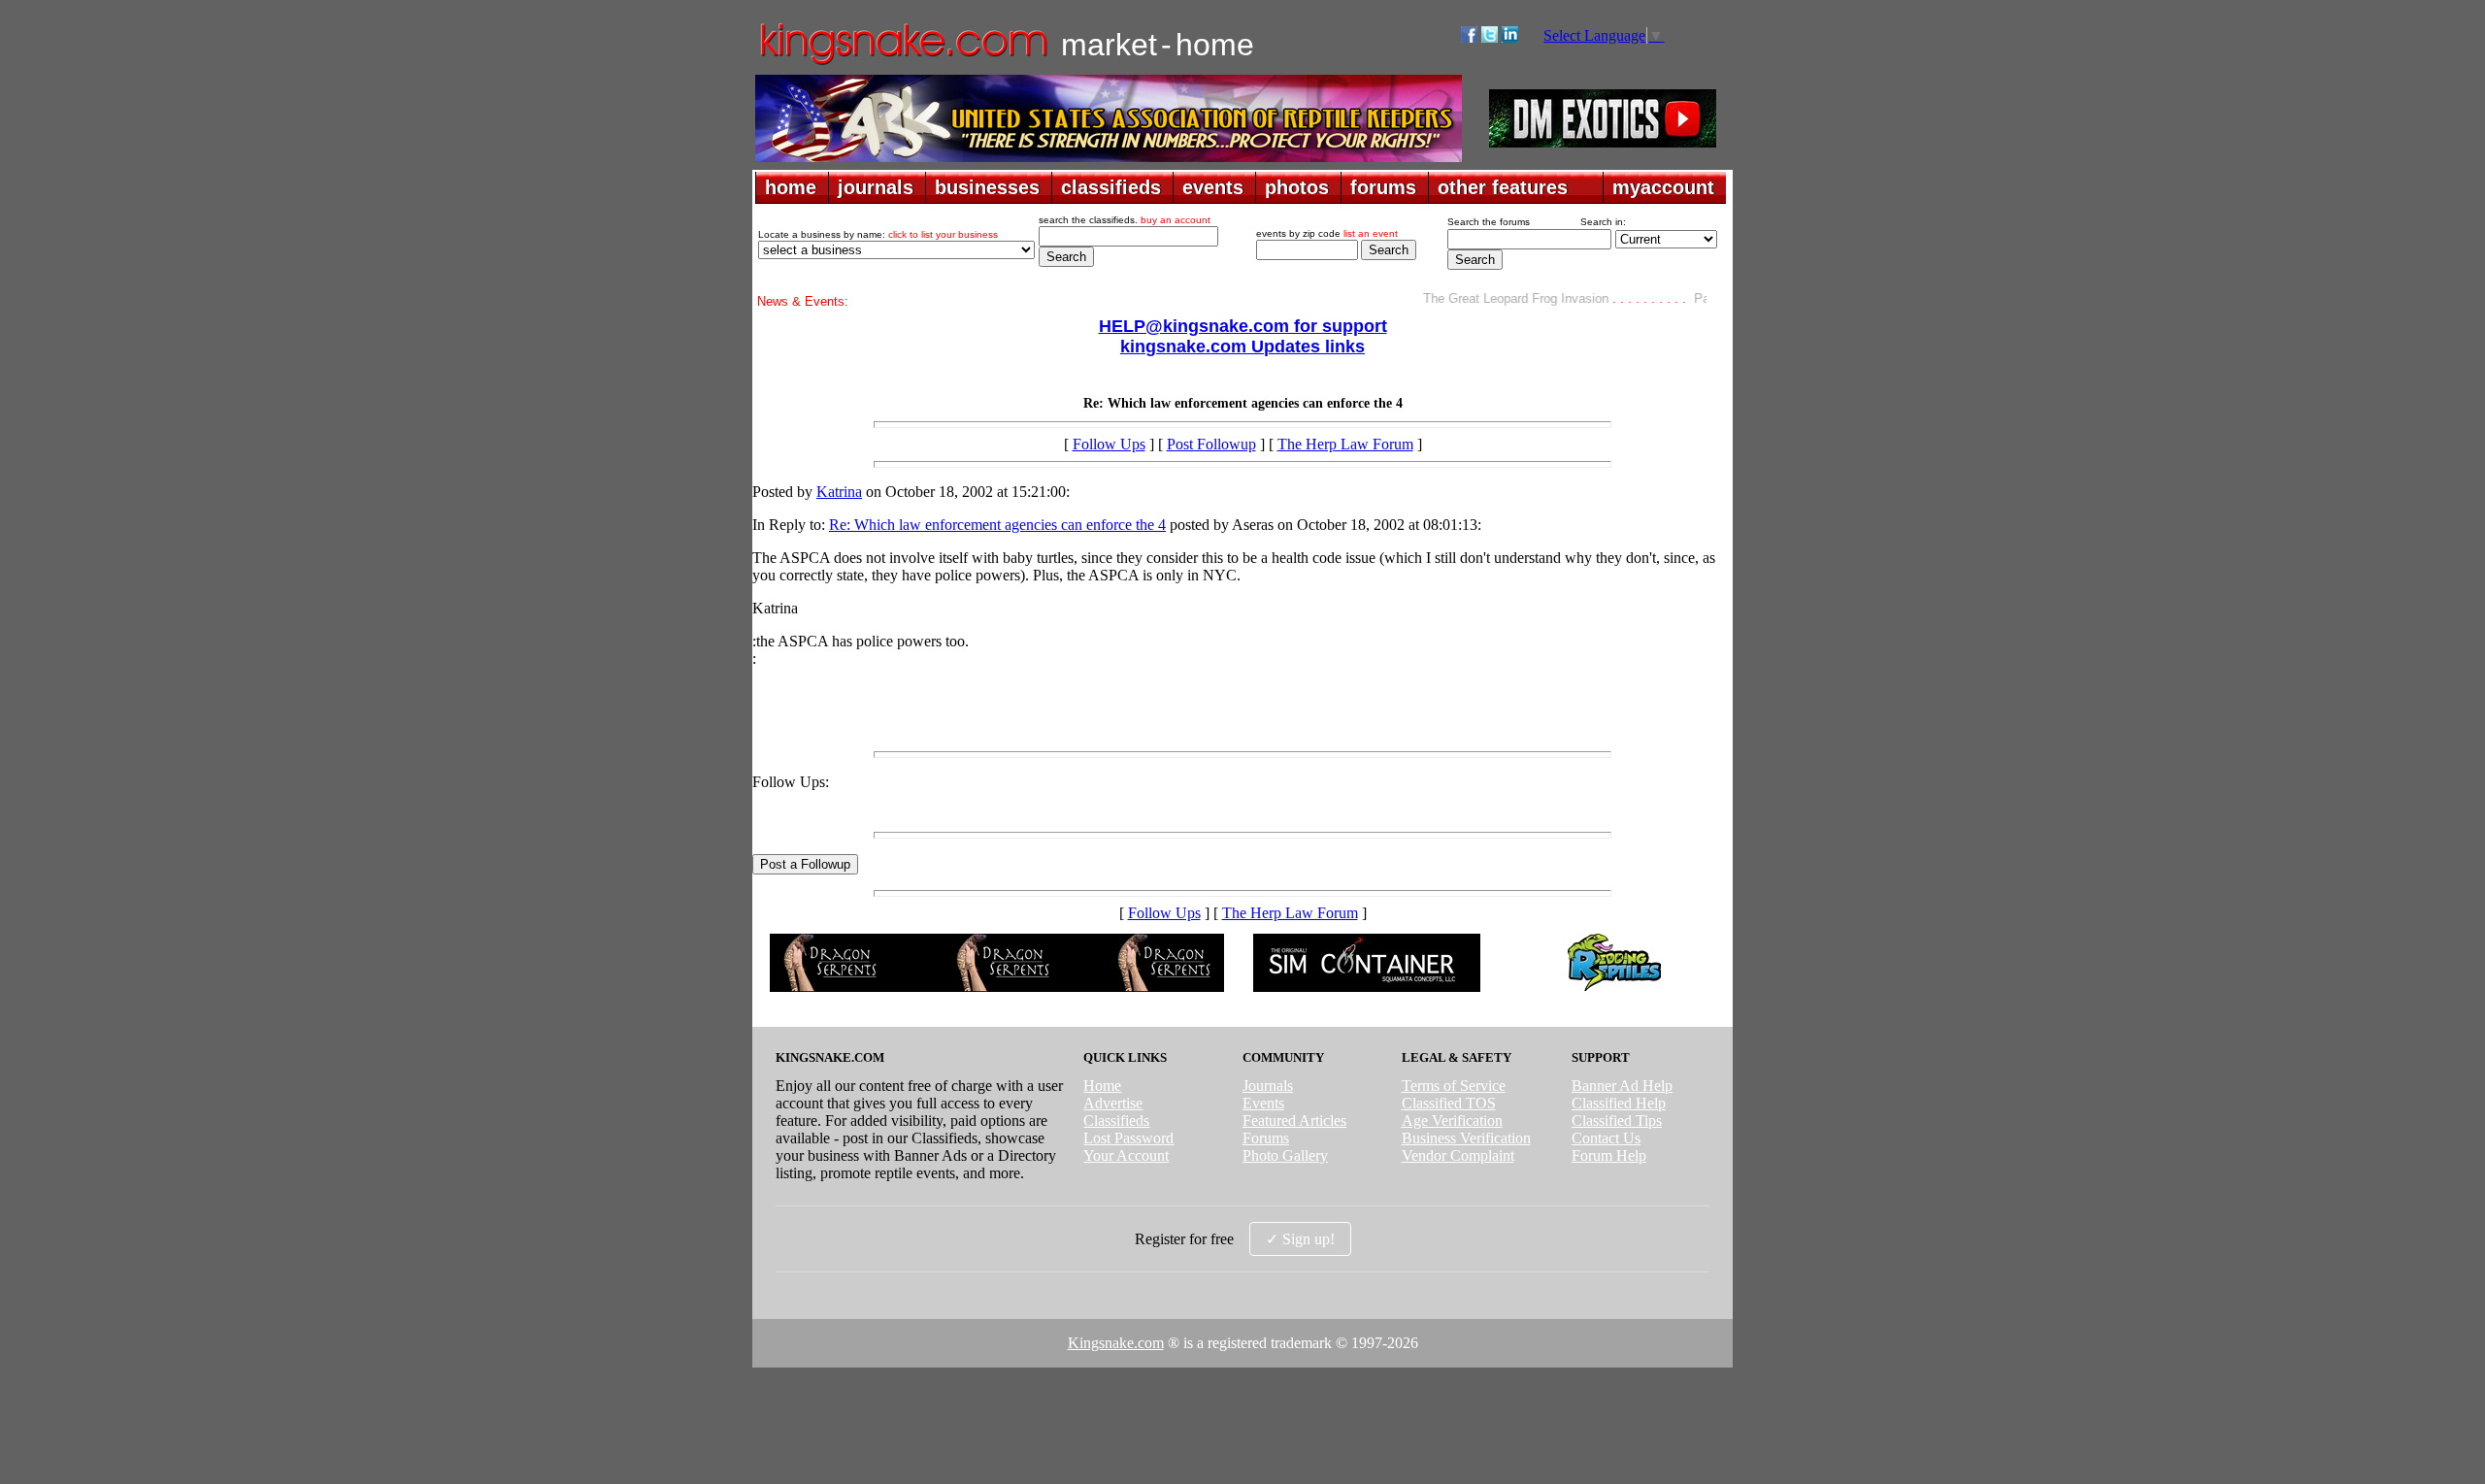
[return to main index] (902, 64)
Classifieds (1116, 1121)
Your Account (1126, 1155)
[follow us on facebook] (1469, 37)
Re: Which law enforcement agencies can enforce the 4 (997, 525)
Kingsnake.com (1116, 1343)
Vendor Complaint (1458, 1155)
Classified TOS (1449, 1103)
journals (876, 187)
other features (1503, 187)
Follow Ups (1109, 444)
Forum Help (1609, 1155)
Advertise (1113, 1103)
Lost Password (1128, 1138)
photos (1297, 187)
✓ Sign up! (1300, 1239)
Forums (1266, 1138)
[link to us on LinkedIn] (1510, 37)
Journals (1268, 1086)
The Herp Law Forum (1345, 444)
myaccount (1663, 187)
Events (1263, 1103)
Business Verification (1466, 1138)
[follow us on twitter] (1490, 37)
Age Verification (1452, 1121)
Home (1102, 1086)
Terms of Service (1454, 1086)
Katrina (839, 492)
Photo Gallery (1285, 1155)
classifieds (1111, 187)
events (1213, 187)
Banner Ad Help (1622, 1086)
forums (1383, 187)
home (791, 187)
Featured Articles (1294, 1121)
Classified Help (1619, 1103)
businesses (987, 187)
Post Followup (1211, 444)
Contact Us (1606, 1138)
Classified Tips (1617, 1121)
